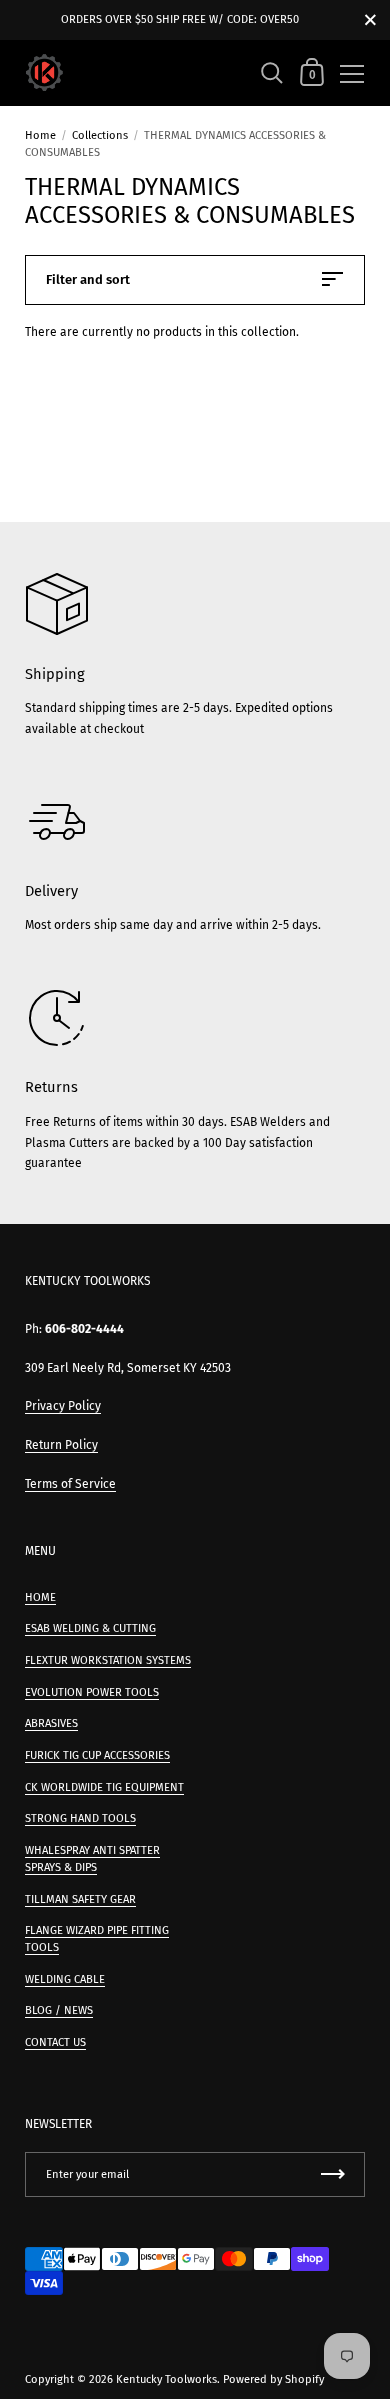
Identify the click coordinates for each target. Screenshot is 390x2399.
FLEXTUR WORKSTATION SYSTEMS (108, 1660)
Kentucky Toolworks (166, 2379)
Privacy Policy (63, 1406)
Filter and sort (88, 279)
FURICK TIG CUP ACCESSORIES (97, 1755)
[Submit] (333, 2174)
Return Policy (61, 1445)
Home (40, 135)
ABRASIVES (51, 1723)
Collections (100, 135)
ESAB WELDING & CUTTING (90, 1628)
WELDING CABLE (65, 1979)
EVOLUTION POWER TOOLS (92, 1692)
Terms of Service (70, 1484)
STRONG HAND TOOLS (80, 1818)
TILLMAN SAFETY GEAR (80, 1899)
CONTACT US (55, 2042)
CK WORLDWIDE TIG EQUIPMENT (104, 1787)
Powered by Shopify (273, 2379)
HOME (40, 1597)
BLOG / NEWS (59, 2010)
